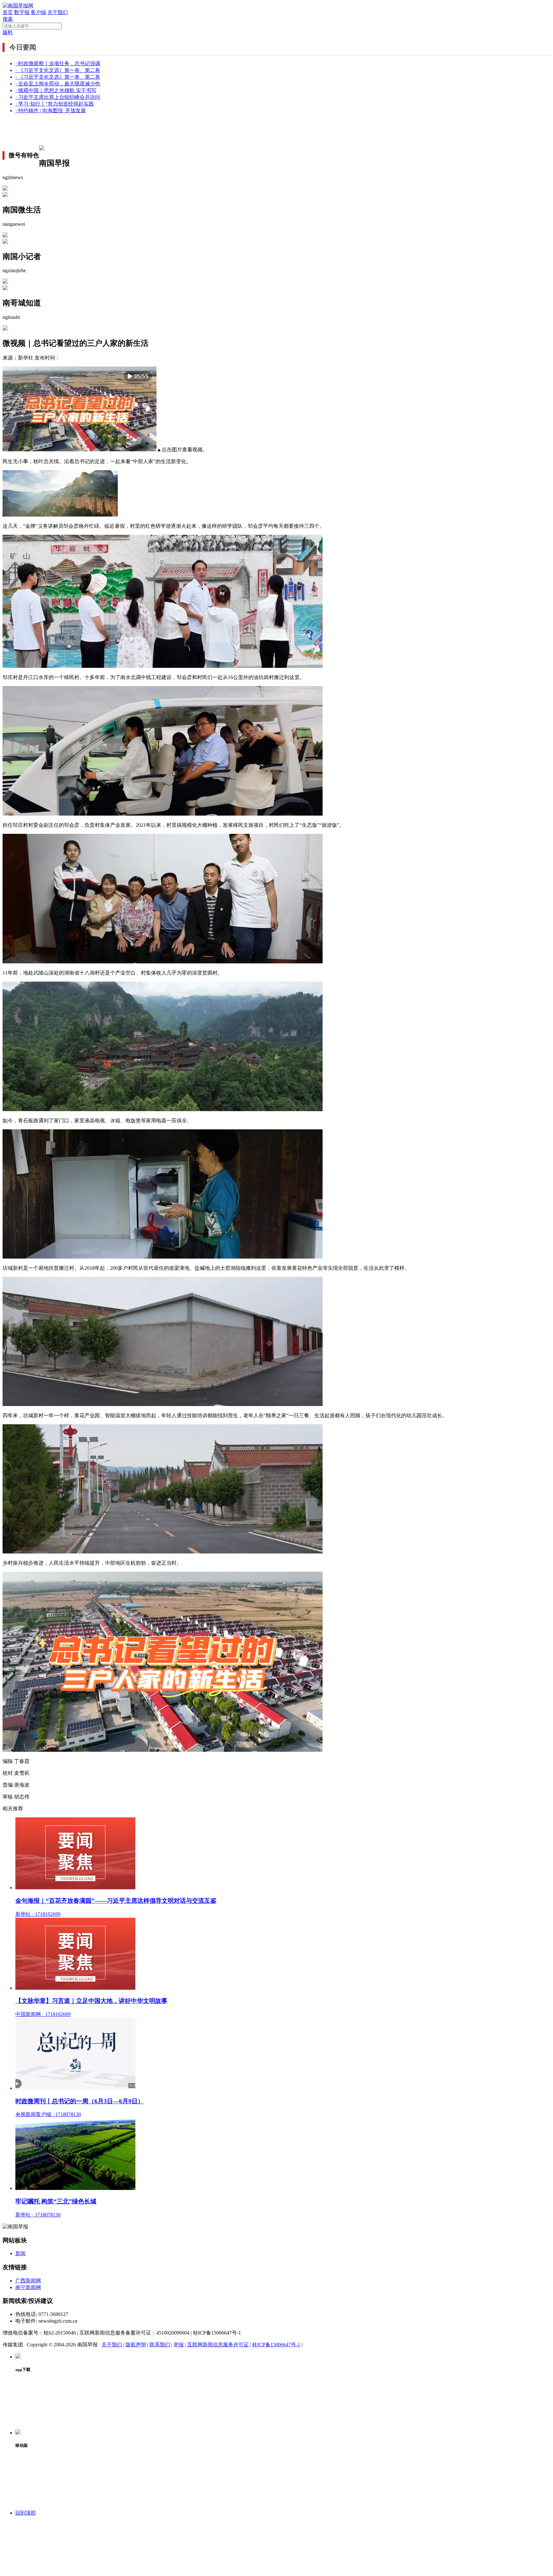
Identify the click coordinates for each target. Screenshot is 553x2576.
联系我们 (160, 2345)
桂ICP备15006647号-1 (276, 2345)
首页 (8, 12)
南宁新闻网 (28, 2287)
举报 (179, 2345)
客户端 (38, 12)
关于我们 (58, 12)
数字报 (22, 12)
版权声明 (136, 2345)
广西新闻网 (28, 2281)
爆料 (8, 32)
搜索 (8, 19)
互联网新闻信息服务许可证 (218, 2345)
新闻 (20, 2253)
